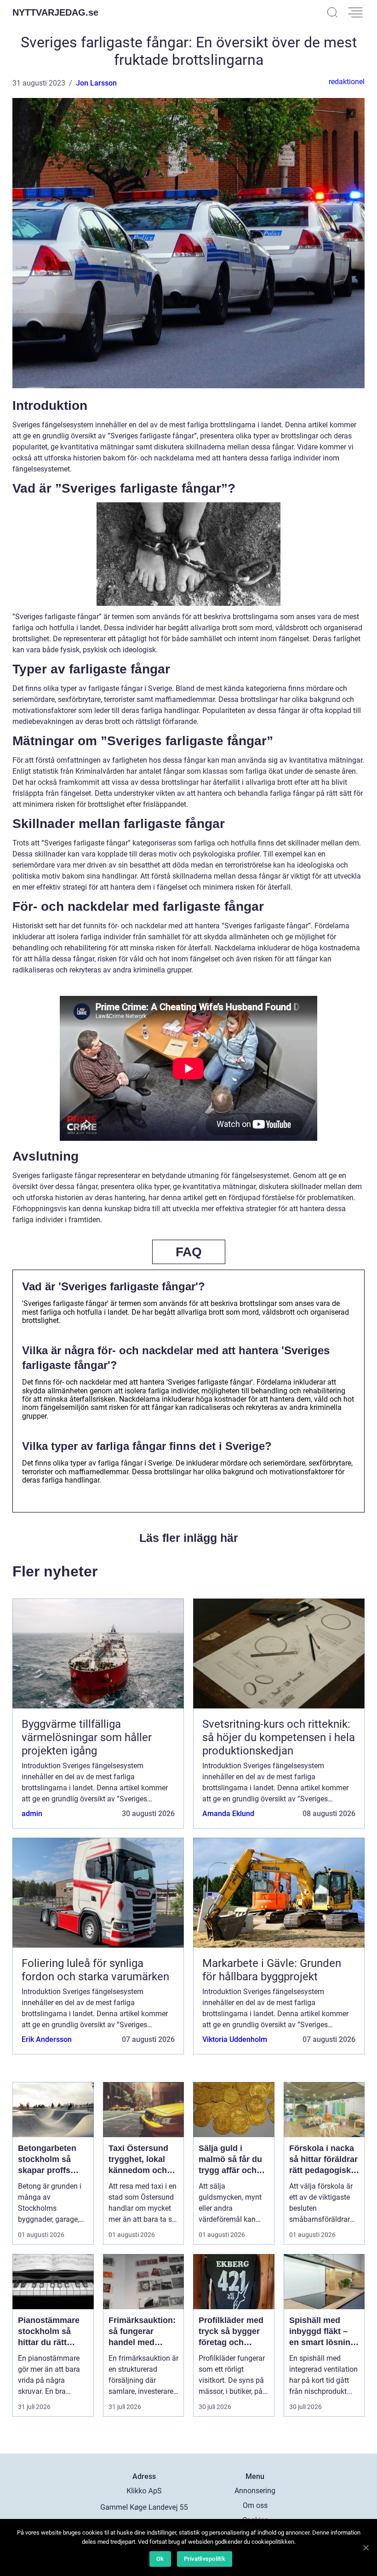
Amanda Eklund (228, 1814)
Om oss (255, 2505)
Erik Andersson (47, 2039)
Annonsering (255, 2491)
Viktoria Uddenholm (235, 2039)
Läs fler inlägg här (189, 1538)
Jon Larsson (96, 83)
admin (32, 1814)
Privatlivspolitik (205, 2559)
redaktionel (347, 82)
